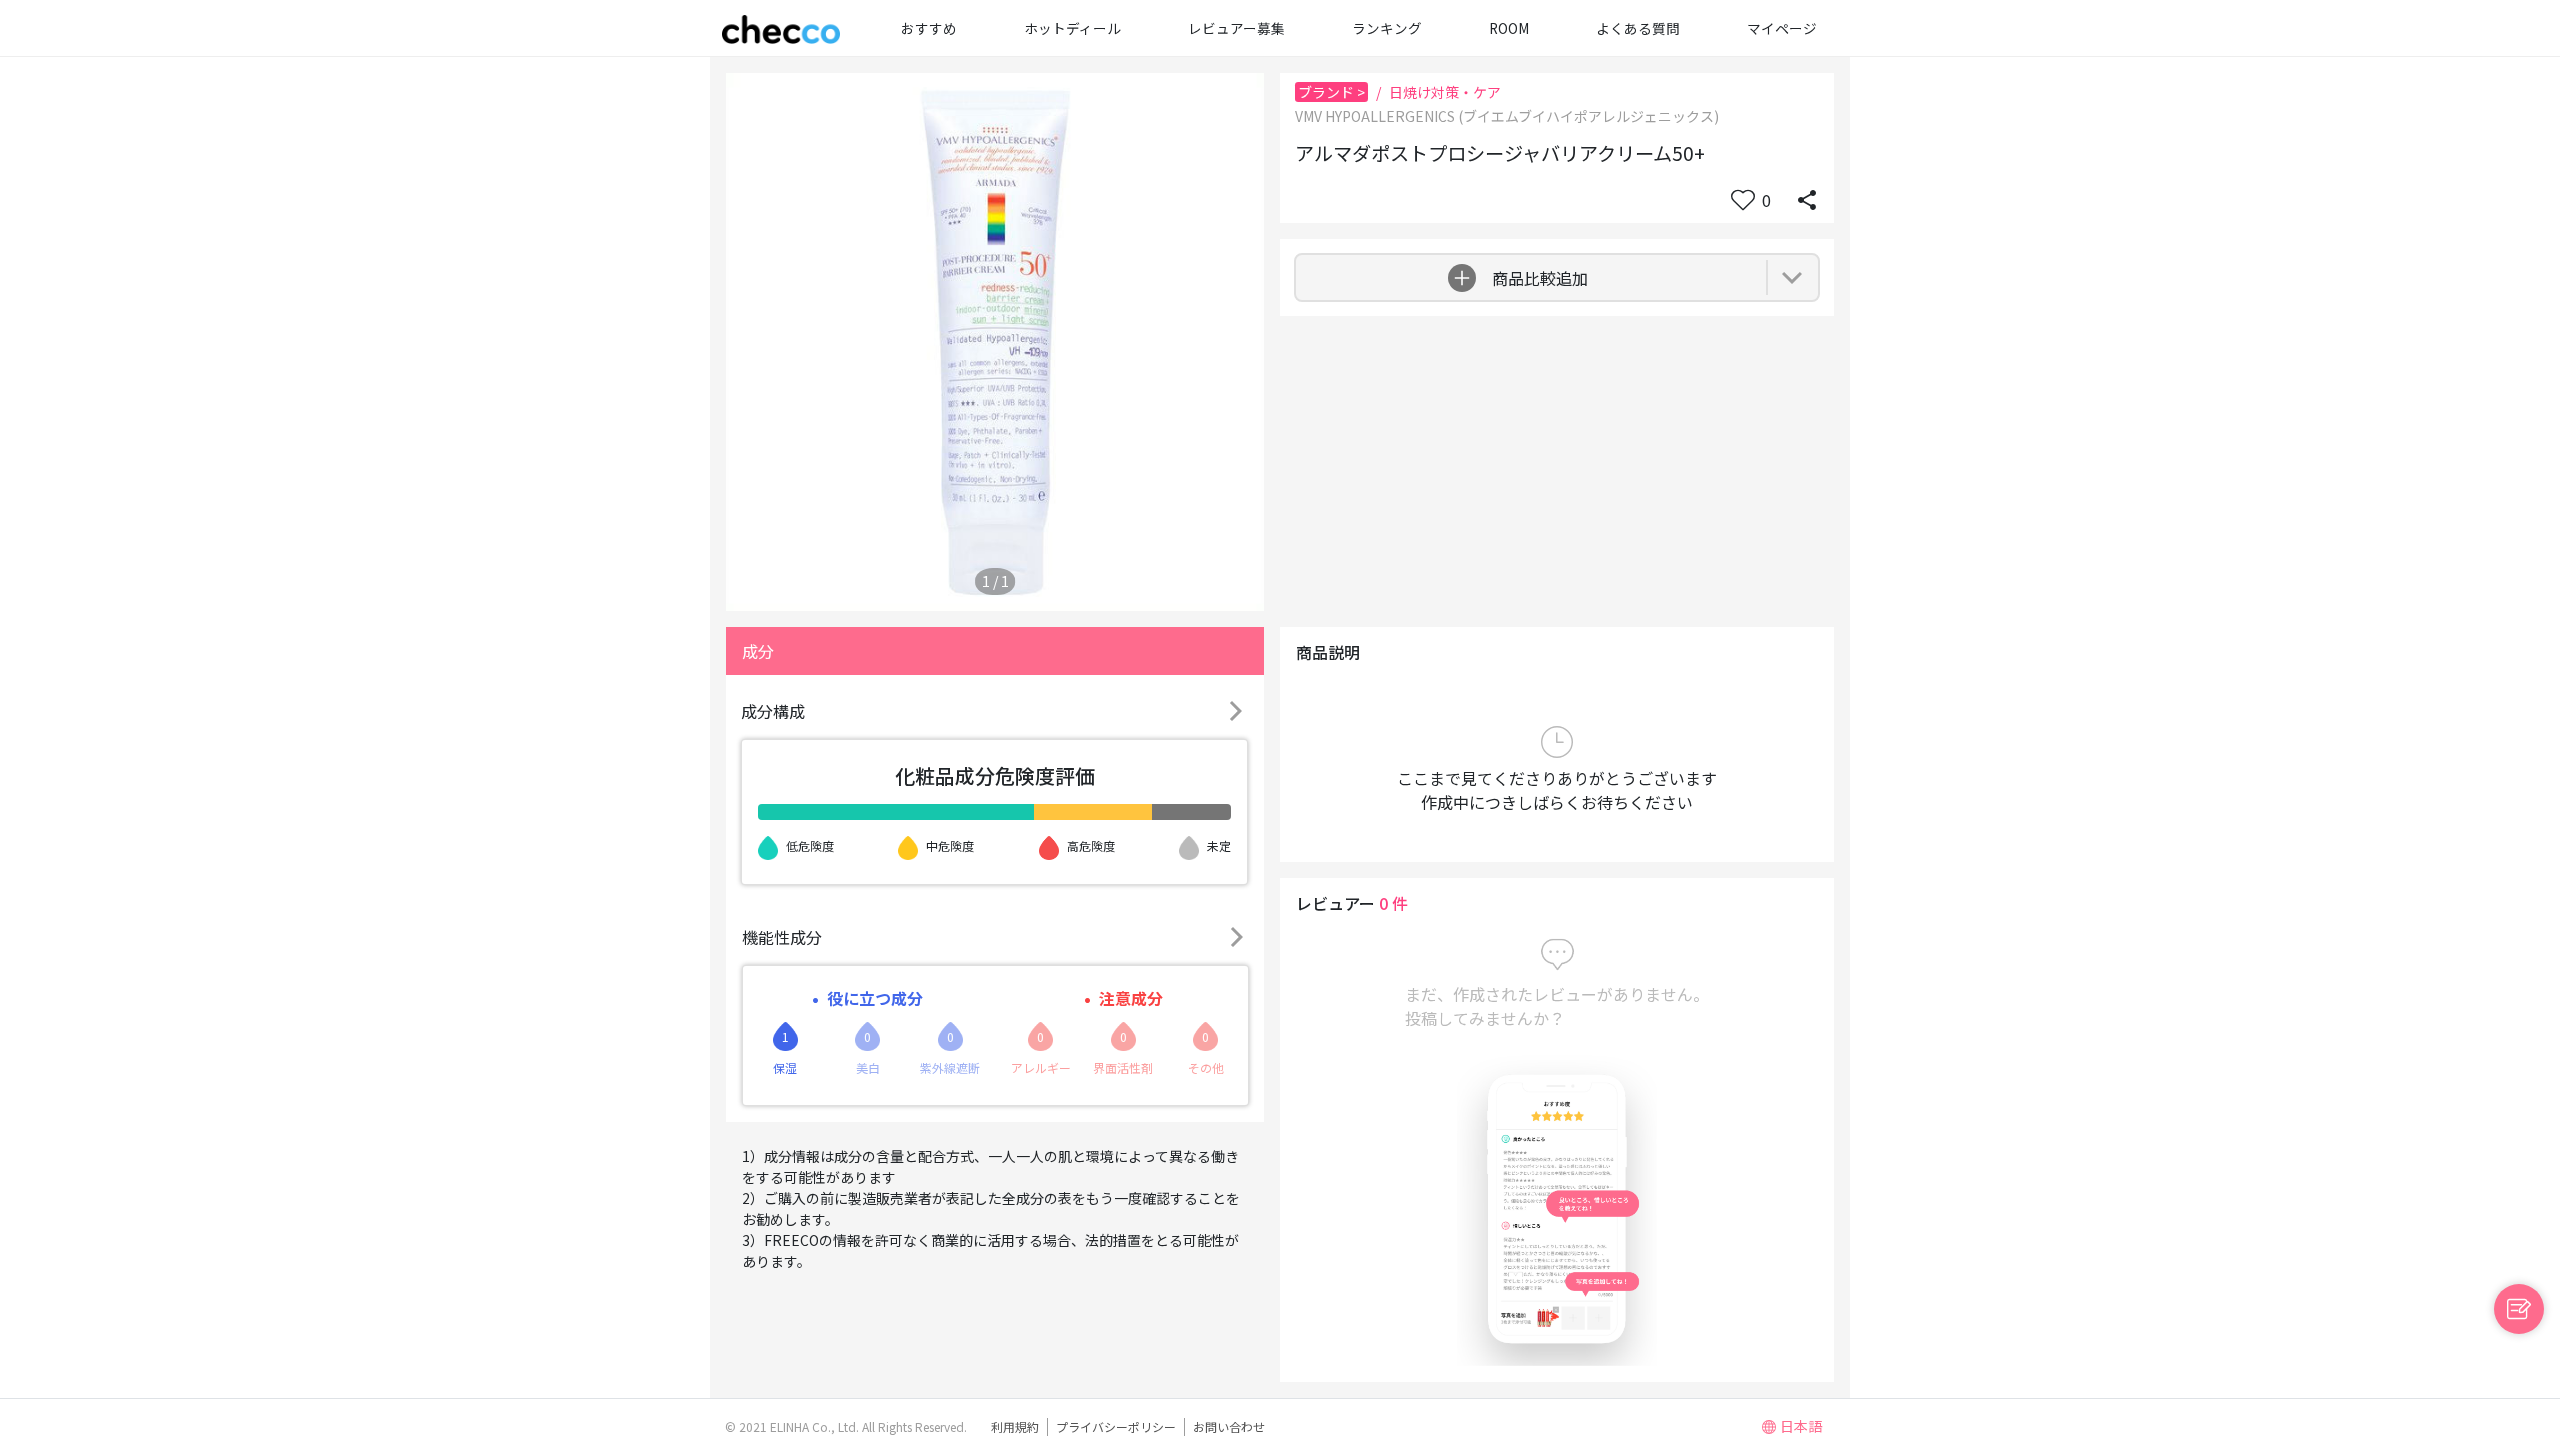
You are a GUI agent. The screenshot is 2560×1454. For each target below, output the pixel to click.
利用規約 (1015, 1426)
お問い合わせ (1229, 1426)
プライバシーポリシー (1116, 1426)
